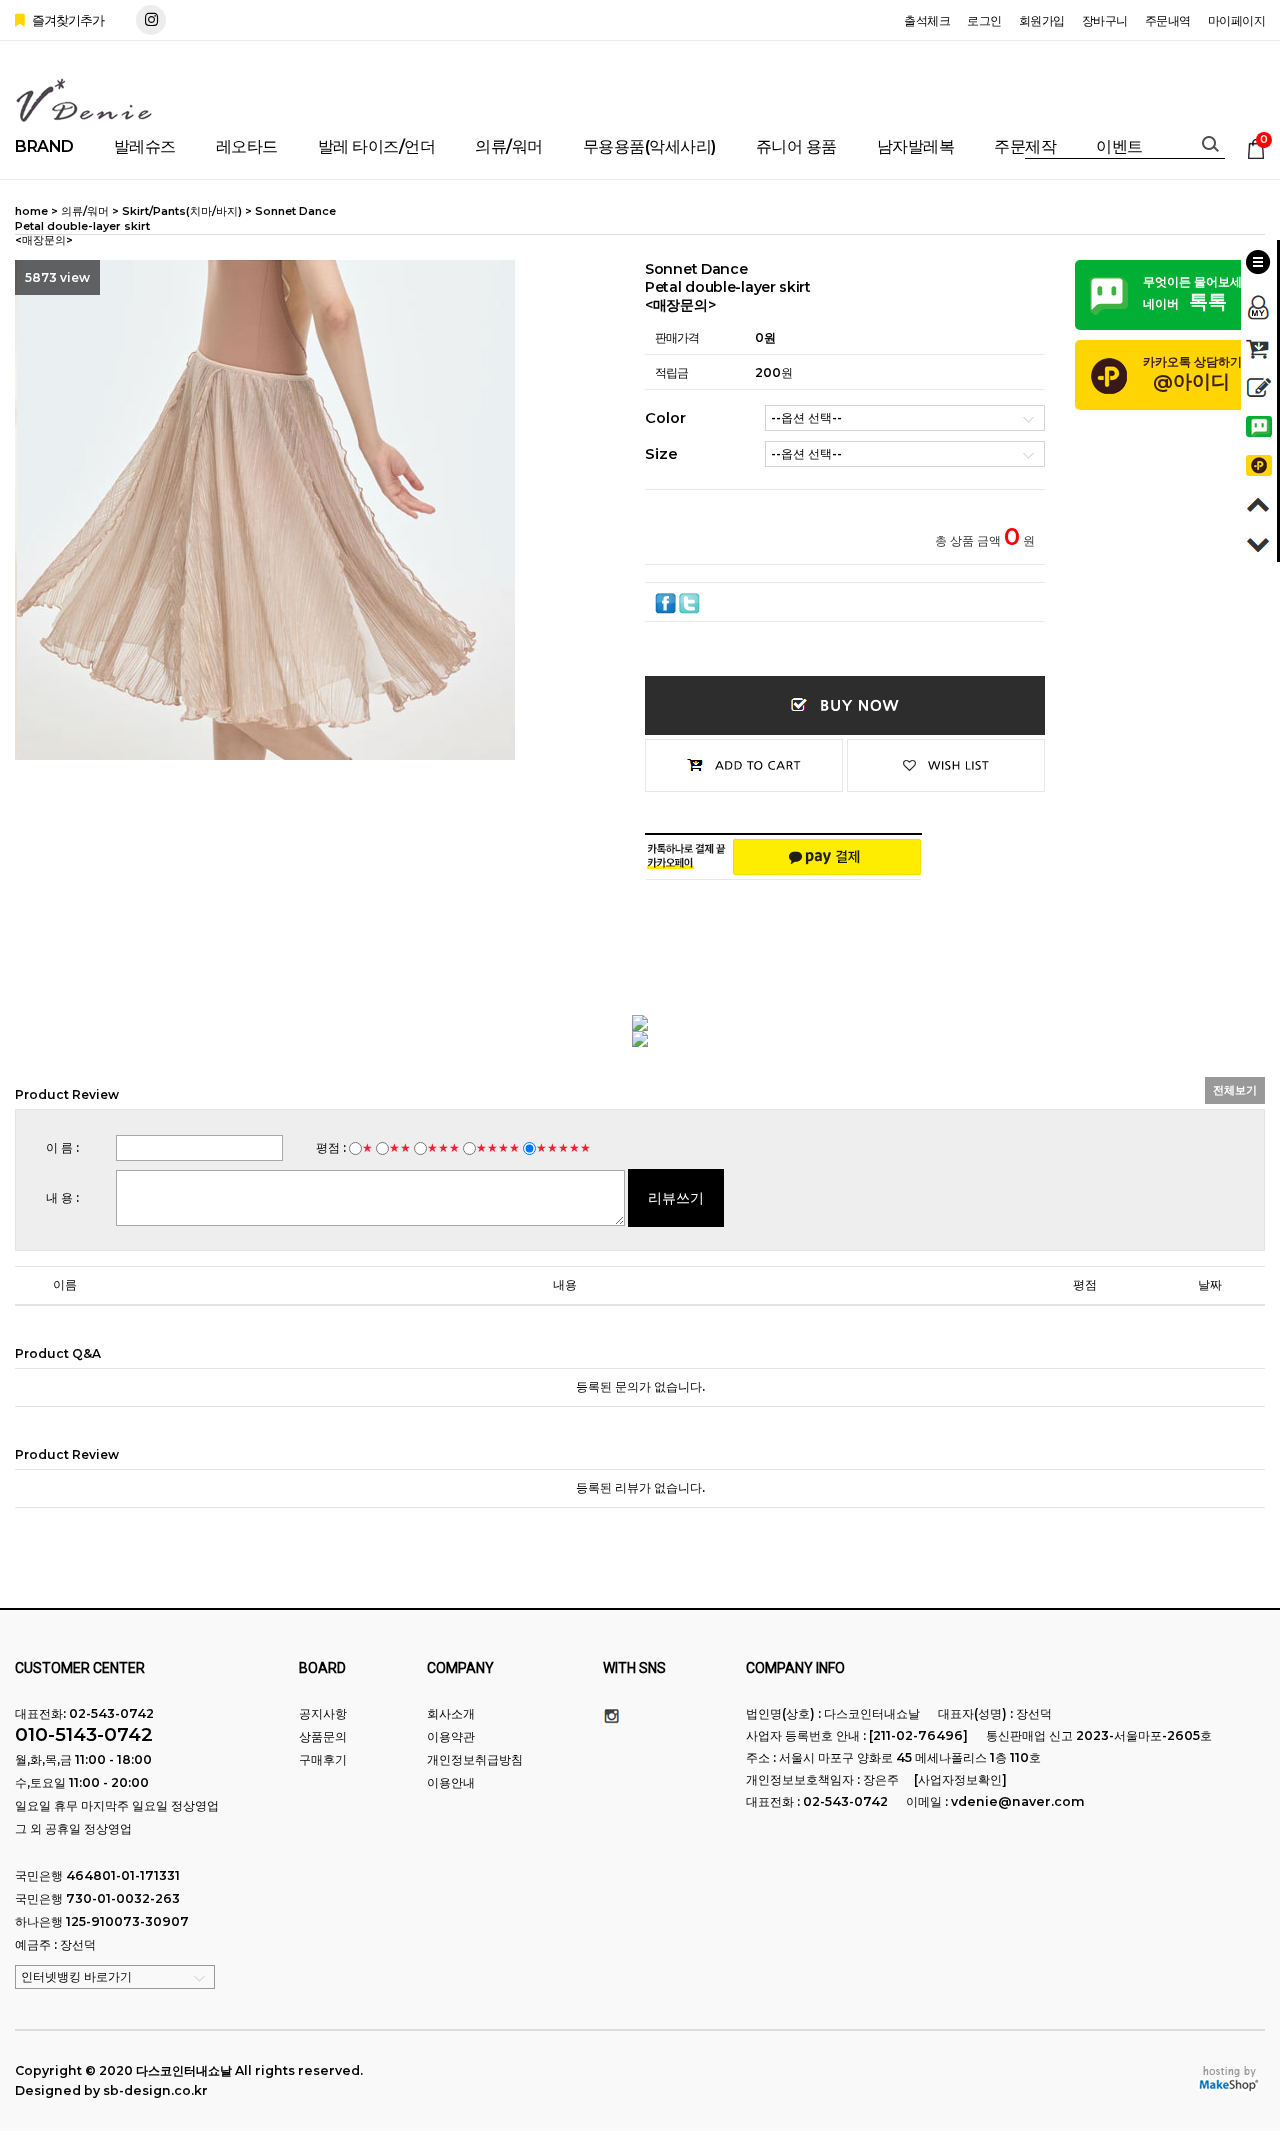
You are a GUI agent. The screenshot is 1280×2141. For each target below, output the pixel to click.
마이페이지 (1237, 20)
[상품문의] (1259, 384)
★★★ (443, 1147)
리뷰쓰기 (676, 1198)
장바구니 (1105, 20)
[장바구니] (1259, 345)
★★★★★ (563, 1147)
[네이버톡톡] (1259, 423)
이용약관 (451, 1736)
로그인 (984, 20)
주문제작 (1025, 146)
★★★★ (498, 1147)
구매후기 (323, 1759)
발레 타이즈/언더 (377, 146)
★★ (400, 1147)
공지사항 (323, 1713)
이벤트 (1119, 146)
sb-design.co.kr (155, 2090)
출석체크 (927, 20)
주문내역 (1168, 20)
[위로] (1259, 501)
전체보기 (1235, 1090)
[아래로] (1259, 540)
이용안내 (451, 1782)
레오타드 (247, 146)
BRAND (44, 146)
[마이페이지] (1259, 301)
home (31, 211)
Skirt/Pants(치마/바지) (182, 211)
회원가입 (1042, 20)
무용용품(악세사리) (649, 146)
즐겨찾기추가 (66, 20)
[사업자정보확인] (960, 1779)
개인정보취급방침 (475, 1759)
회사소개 (451, 1713)
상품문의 (323, 1736)
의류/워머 (509, 146)
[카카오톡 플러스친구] (1259, 462)
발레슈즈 (145, 146)
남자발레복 (916, 146)
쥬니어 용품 (796, 146)
